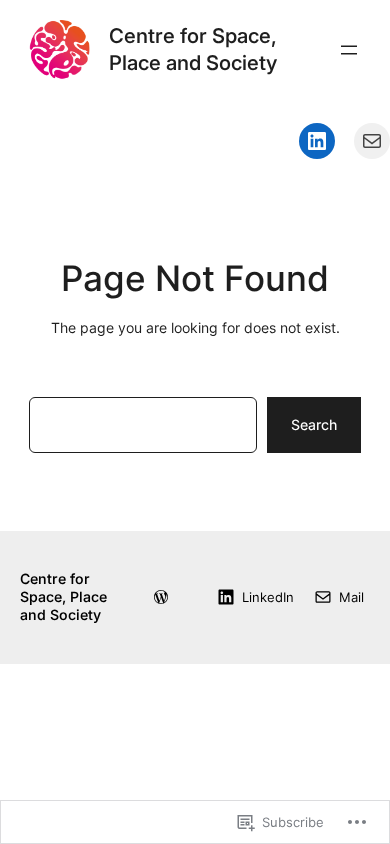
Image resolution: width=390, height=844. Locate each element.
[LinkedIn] (317, 141)
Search (314, 424)
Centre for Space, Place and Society (193, 48)
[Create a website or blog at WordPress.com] (161, 597)
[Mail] (372, 141)
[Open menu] (349, 50)
